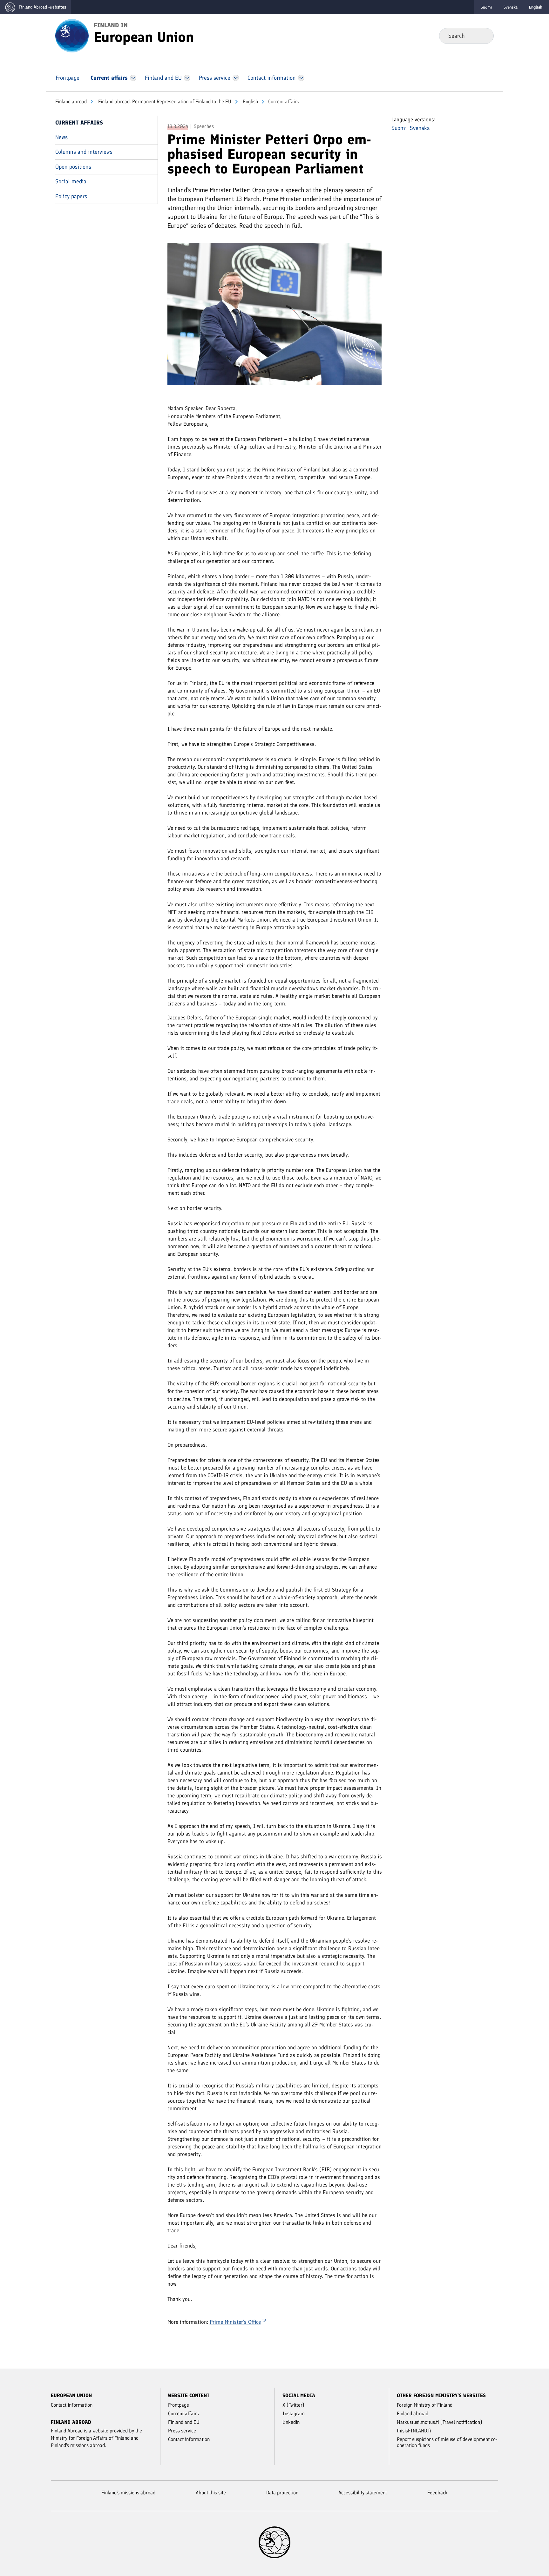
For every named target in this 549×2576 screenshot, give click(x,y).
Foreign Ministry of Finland (425, 2405)
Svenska (511, 7)
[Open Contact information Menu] (301, 78)
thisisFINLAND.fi (414, 2431)
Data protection (282, 2493)
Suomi (486, 7)
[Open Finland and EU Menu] (187, 78)
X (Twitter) (293, 2405)
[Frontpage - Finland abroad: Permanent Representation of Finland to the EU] (72, 35)
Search (484, 36)
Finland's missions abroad (128, 2493)
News (61, 137)
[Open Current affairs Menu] (133, 78)
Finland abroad (71, 101)
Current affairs (79, 123)
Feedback (437, 2493)
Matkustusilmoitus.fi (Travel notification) (440, 2422)
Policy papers (71, 196)
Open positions (73, 167)
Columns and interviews (84, 152)
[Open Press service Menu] (236, 78)
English (250, 101)
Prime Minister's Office (235, 2322)
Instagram (294, 2414)
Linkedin (291, 2422)
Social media (71, 181)
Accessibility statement (363, 2493)
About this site (211, 2493)
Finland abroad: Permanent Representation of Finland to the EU (164, 101)
